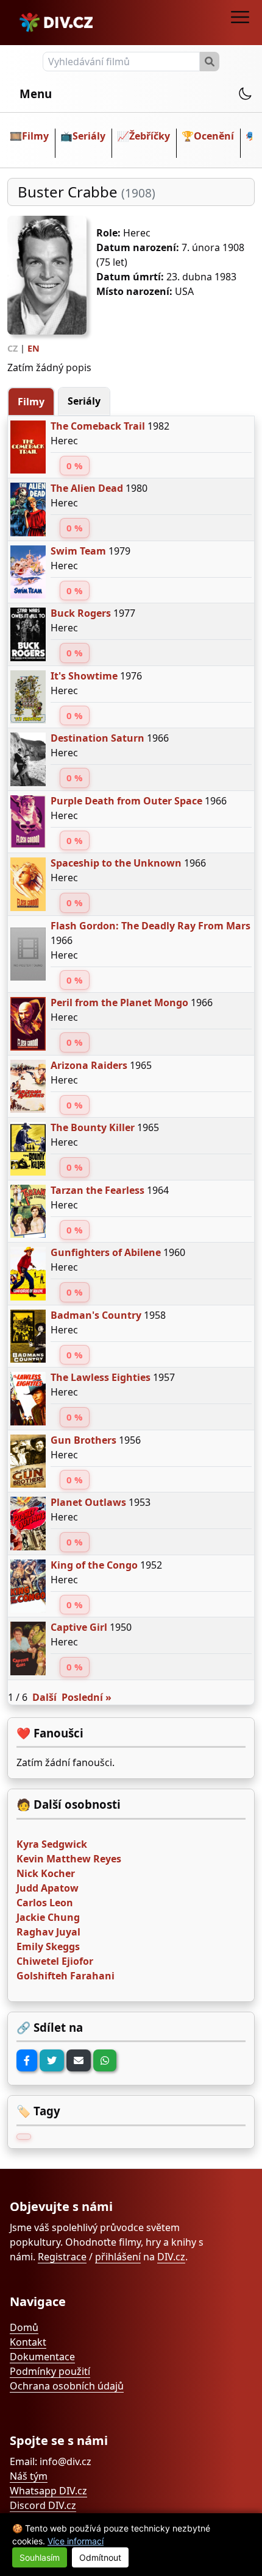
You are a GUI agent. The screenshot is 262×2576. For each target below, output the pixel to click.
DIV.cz (171, 2257)
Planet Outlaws (88, 1502)
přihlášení (118, 2257)
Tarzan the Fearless (97, 1190)
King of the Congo (94, 1565)
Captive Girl (79, 1627)
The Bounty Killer (93, 1127)
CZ (12, 348)
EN (34, 348)
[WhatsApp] (105, 2060)
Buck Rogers (81, 613)
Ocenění (214, 136)
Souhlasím (40, 2557)
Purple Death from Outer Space (126, 801)
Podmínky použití (50, 2371)
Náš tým (29, 2476)
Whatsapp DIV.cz (48, 2491)
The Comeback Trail (98, 426)
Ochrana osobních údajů (67, 2386)
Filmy (35, 136)
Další (44, 1697)
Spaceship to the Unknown (116, 863)
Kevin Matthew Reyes (69, 1859)
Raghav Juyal (48, 1932)
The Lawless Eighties (101, 1377)
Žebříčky (150, 136)
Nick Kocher (46, 1873)
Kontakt (28, 2342)
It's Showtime (84, 676)
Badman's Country (96, 1315)
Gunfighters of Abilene (106, 1252)
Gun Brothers (83, 1440)
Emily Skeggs (48, 1946)
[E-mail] (79, 2060)
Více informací (76, 2541)
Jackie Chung (48, 1917)
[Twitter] (52, 2060)
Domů (24, 2327)
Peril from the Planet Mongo (119, 1002)
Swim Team (78, 551)
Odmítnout (100, 2557)
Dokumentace (42, 2357)
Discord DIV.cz (43, 2505)
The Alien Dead (87, 488)
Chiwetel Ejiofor (55, 1961)
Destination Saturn (97, 738)
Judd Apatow (48, 1888)
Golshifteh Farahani (65, 1976)
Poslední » (87, 1697)
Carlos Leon (45, 1903)
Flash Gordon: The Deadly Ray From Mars (150, 926)
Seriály (89, 136)
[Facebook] (27, 2060)
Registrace (62, 2257)
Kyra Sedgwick (52, 1844)
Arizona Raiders (89, 1065)
